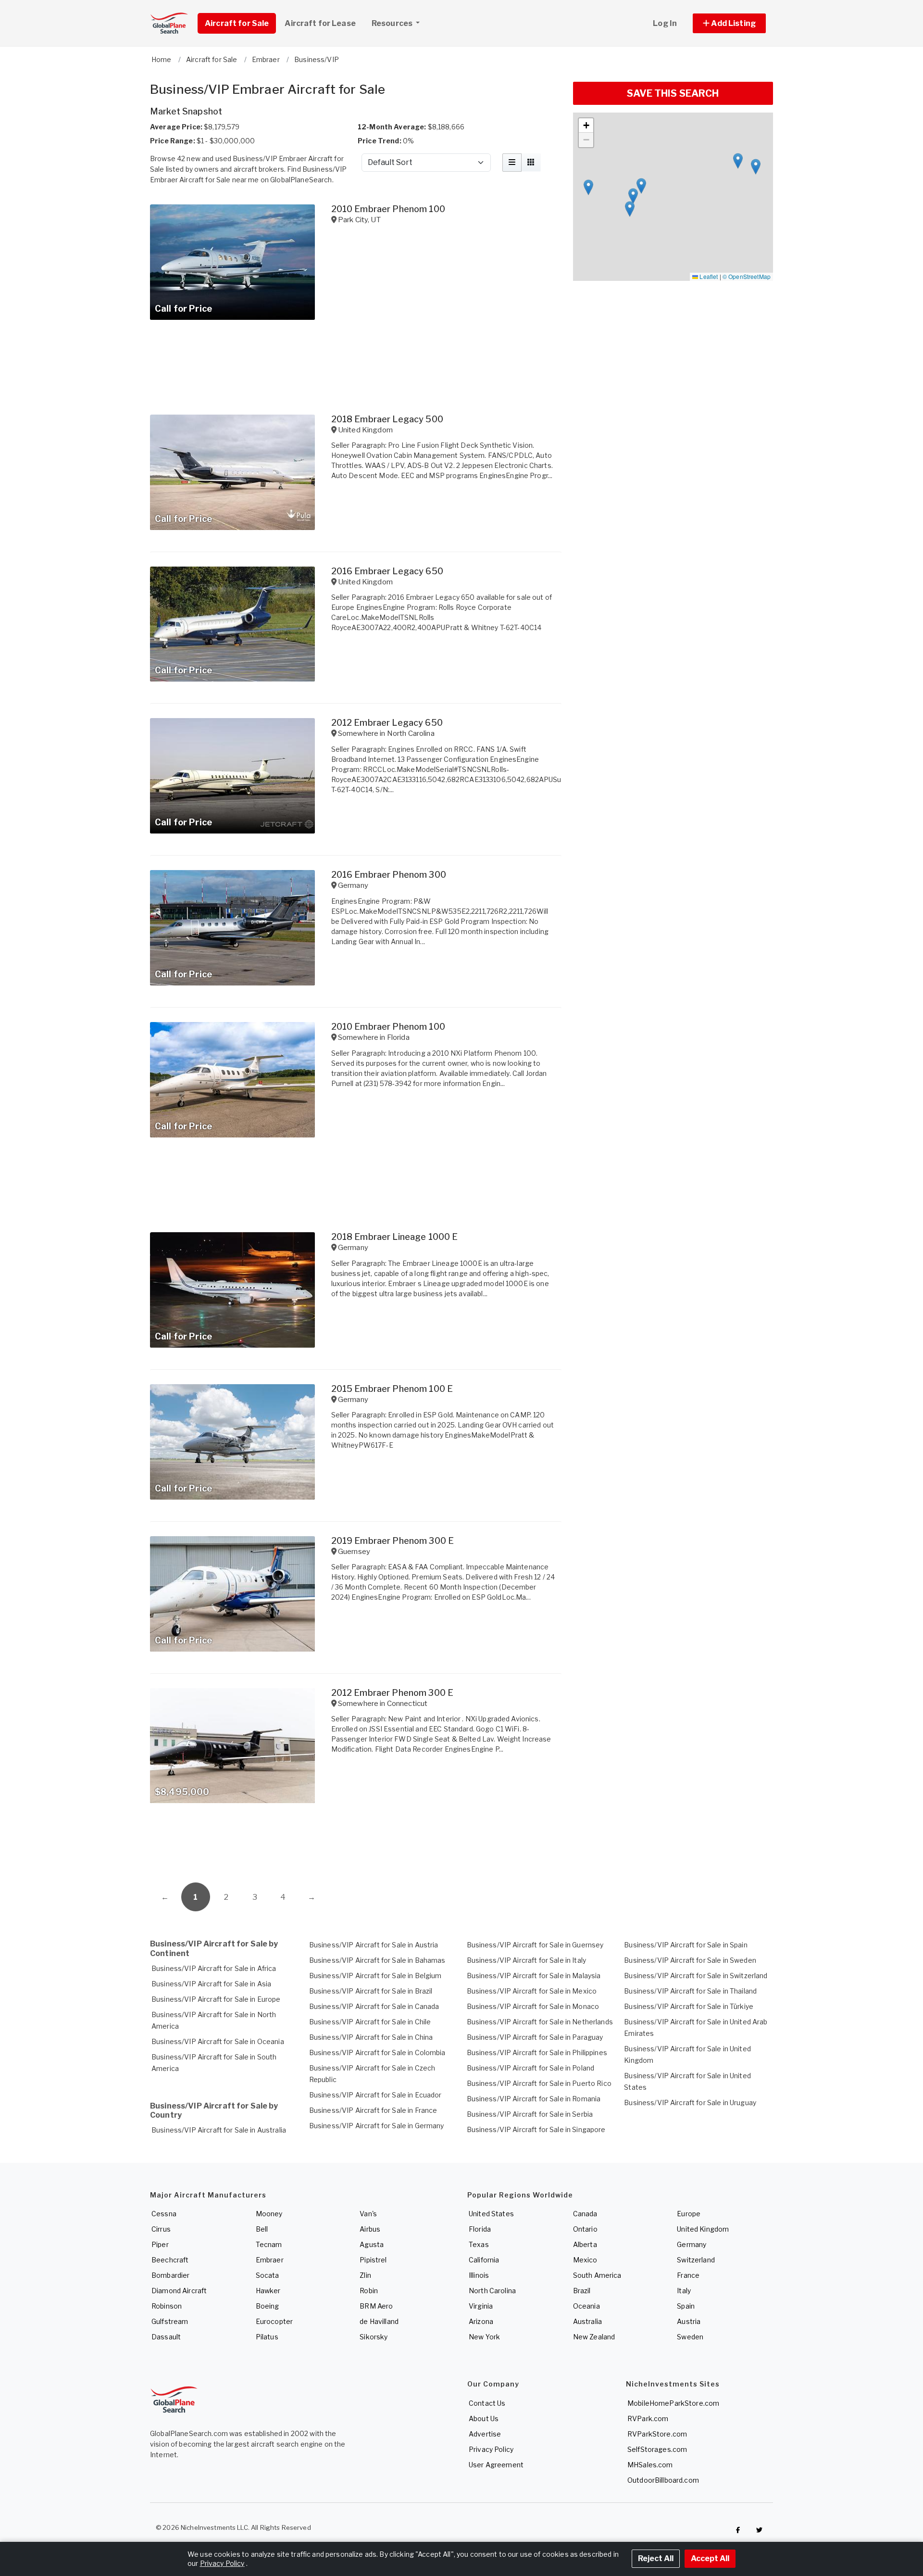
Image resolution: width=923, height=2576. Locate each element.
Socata (268, 2275)
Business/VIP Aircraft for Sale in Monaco (533, 2006)
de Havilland (379, 2321)
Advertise (485, 2434)
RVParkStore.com (657, 2434)
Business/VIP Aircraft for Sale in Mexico (532, 1991)
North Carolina (492, 2291)
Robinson (167, 2306)
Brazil (582, 2291)
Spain (686, 2306)
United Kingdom (703, 2229)
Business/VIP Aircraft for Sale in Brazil (371, 1991)
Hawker (268, 2291)
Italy (684, 2291)
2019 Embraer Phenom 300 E (393, 1541)
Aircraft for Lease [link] (320, 23)
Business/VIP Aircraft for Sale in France (373, 2110)
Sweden (690, 2337)
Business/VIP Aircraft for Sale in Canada (374, 2006)
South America (597, 2275)
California (484, 2260)
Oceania (586, 2306)
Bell (262, 2229)
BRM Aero (376, 2306)
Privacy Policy (491, 2449)
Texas (479, 2244)
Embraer (270, 2260)
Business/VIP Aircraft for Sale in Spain (686, 1945)
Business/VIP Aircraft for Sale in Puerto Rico (539, 2083)
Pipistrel (373, 2260)
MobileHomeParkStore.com (673, 2403)
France (688, 2275)
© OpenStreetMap (747, 276)
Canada (585, 2214)
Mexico (585, 2260)
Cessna (164, 2214)
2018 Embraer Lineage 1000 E (395, 1237)
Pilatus (267, 2337)
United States (491, 2214)
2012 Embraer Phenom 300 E (393, 1693)
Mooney (269, 2214)
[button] (729, 23)
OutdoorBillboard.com (663, 2480)
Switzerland (696, 2260)
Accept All (710, 2558)
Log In (665, 23)
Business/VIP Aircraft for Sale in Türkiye (689, 2006)
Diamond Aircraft (179, 2291)
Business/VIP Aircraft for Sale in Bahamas (377, 1960)
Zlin (365, 2275)
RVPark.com (648, 2418)
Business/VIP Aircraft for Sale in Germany (377, 2126)
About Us (484, 2418)
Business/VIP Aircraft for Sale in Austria (374, 1945)
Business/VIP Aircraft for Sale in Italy (526, 1960)
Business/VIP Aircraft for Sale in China (371, 2037)
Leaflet (708, 276)
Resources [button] (393, 23)
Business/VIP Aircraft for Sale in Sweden (690, 1960)
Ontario (585, 2229)
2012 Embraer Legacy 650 (387, 723)
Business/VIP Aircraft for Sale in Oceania (218, 2041)
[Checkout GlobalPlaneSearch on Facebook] (738, 2530)
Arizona (481, 2321)
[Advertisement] (356, 1846)
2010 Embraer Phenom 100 (388, 209)
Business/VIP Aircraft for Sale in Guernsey (535, 1945)
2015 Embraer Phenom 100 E (392, 1389)
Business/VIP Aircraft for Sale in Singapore (536, 2129)
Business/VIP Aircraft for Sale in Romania (534, 2099)
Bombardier (170, 2275)
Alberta (585, 2244)
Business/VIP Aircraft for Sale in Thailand (690, 1991)
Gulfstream (170, 2321)
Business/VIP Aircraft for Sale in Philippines (537, 2052)
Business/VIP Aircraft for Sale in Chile (370, 2022)
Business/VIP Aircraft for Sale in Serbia (530, 2114)
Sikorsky (374, 2337)
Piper (160, 2244)
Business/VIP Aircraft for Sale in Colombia (377, 2052)
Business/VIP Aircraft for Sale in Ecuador (375, 2095)
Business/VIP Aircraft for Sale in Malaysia (534, 1976)
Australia (587, 2321)
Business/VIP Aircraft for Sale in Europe (216, 1999)
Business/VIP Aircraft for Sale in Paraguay (535, 2037)
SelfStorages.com (657, 2449)
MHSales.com (650, 2465)
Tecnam (269, 2244)
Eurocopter (274, 2321)
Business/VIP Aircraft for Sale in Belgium (375, 1976)
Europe (689, 2214)
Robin (369, 2291)
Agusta (372, 2244)
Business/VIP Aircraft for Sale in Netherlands (540, 2022)
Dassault (166, 2337)
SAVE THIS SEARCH (673, 93)
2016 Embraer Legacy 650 (387, 571)
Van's (368, 2214)
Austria (689, 2321)
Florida (480, 2229)
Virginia (481, 2306)
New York (484, 2337)
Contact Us (487, 2403)
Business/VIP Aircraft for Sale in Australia (219, 2130)
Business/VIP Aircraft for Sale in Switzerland (696, 1976)
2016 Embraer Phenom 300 (389, 875)
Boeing (268, 2306)
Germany (692, 2244)
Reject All (656, 2558)
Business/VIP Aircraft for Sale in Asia (211, 1984)
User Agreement (496, 2465)
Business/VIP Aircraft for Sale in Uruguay (690, 2102)
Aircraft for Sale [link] (237, 23)
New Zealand (594, 2337)
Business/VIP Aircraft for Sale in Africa (214, 1968)
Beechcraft (170, 2260)
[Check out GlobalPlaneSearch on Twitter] (760, 2530)
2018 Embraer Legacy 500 (387, 419)
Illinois (479, 2275)
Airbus (370, 2229)
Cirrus (161, 2229)
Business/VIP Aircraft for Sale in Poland (531, 2068)
